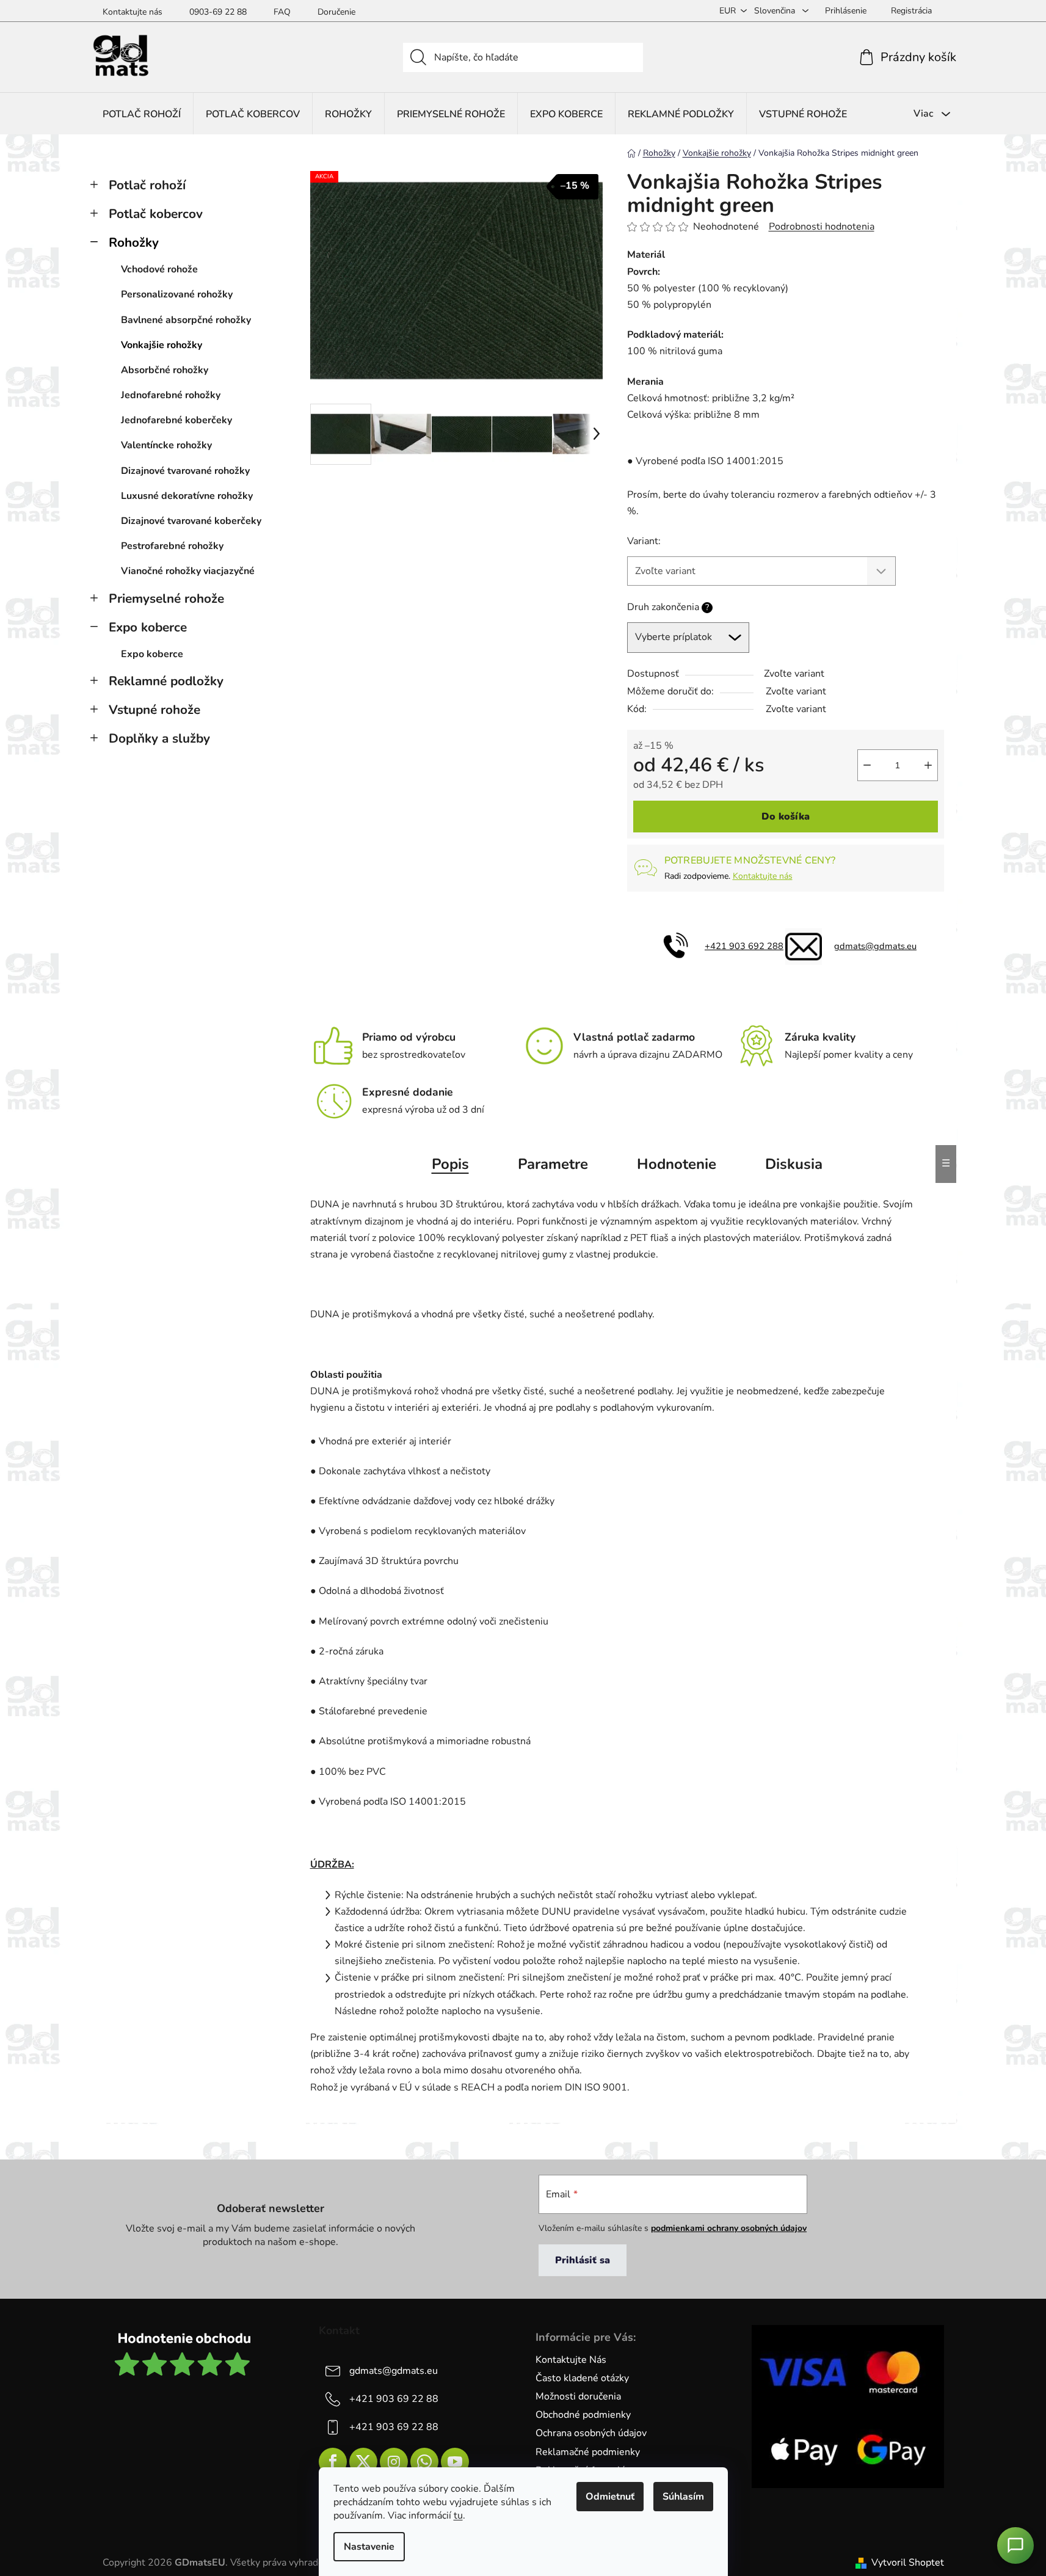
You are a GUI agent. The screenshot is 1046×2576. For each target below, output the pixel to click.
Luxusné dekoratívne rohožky (187, 496)
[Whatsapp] (424, 2462)
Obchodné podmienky (583, 2415)
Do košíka (786, 817)
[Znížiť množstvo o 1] (867, 765)
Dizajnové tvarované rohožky (185, 471)
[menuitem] (142, 114)
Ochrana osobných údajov (591, 2433)
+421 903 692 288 (744, 946)
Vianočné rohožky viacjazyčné (188, 571)
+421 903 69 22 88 (394, 2399)
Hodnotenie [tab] (677, 1164)
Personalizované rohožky (177, 294)
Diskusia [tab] (794, 1164)
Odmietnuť (610, 2497)
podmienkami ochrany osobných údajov (729, 2228)
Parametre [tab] (553, 1164)
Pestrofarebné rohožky (172, 546)
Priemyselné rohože (166, 599)
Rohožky (134, 242)
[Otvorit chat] (1015, 2545)
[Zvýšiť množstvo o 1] (928, 765)
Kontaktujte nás (133, 12)
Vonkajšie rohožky (162, 345)
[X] (363, 2462)
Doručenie (336, 12)
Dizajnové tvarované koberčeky (191, 521)
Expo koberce (148, 627)
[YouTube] (455, 2462)
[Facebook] (333, 2462)
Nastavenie (369, 2547)
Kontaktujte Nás (571, 2360)
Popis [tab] (450, 1164)
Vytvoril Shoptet (908, 2563)
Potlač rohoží (147, 185)
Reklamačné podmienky (588, 2452)
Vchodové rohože (159, 269)
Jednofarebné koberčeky (176, 420)
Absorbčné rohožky (165, 370)
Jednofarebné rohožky (171, 395)
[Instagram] (394, 2462)
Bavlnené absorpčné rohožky (186, 320)
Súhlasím (683, 2497)
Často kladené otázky (582, 2378)
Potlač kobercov (156, 214)
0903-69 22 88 (218, 12)
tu (458, 2516)
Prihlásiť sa (583, 2260)
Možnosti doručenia (578, 2396)
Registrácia (911, 11)
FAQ (282, 12)
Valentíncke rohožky (166, 445)
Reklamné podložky (166, 681)
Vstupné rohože (154, 710)
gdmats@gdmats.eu (875, 946)
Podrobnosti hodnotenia (822, 227)
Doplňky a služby (159, 738)
